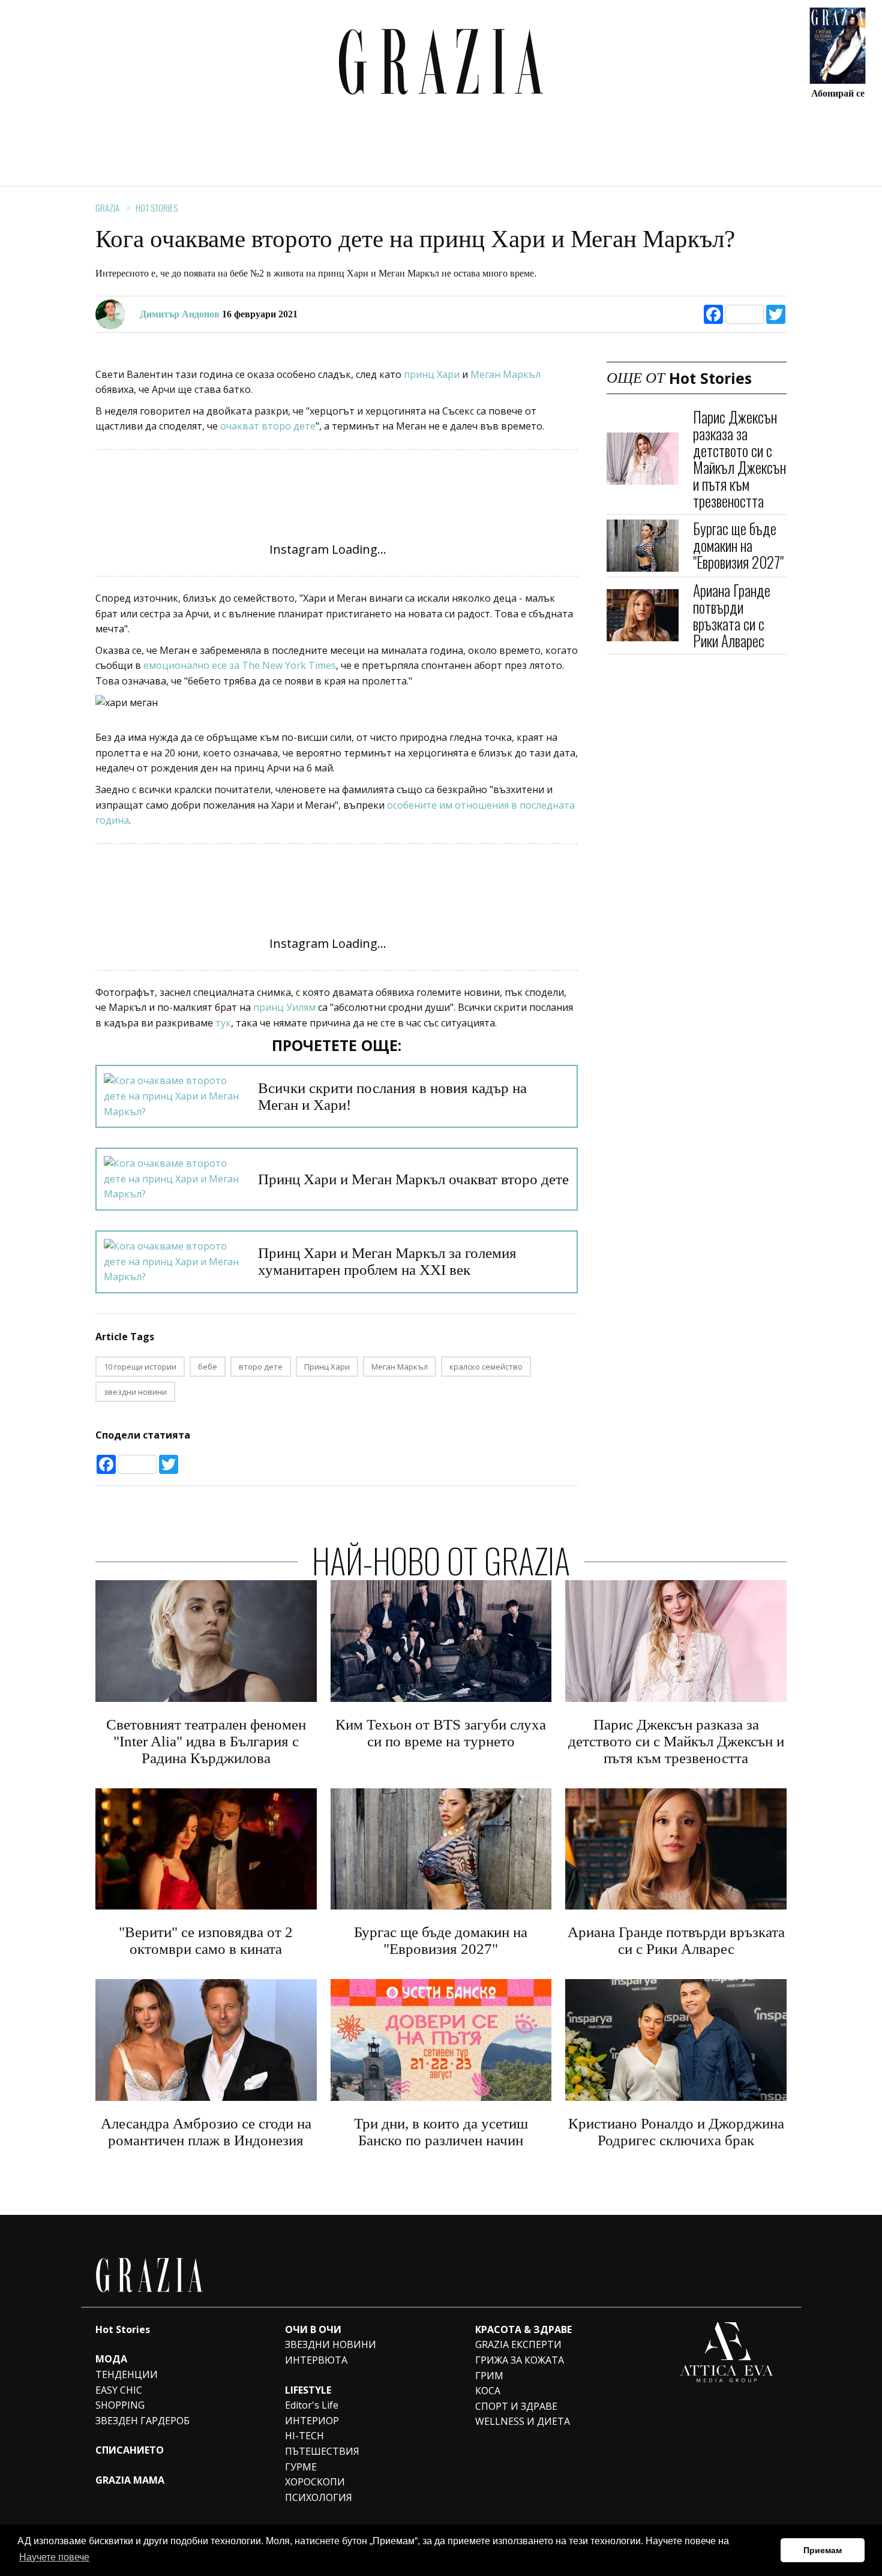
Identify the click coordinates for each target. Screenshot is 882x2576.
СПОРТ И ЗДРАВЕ (516, 2406)
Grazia (107, 208)
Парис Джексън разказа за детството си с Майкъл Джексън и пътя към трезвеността (739, 459)
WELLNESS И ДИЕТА (523, 2421)
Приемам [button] (823, 2550)
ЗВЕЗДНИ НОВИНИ (331, 2344)
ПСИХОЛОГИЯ (319, 2497)
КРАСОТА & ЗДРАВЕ (523, 2329)
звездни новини (135, 1392)
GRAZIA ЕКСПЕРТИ (518, 2344)
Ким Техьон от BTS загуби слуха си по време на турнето (441, 1733)
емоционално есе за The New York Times (240, 665)
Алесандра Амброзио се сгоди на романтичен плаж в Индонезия (206, 2132)
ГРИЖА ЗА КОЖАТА (520, 2360)
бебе (208, 1367)
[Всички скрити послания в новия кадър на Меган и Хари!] (174, 1096)
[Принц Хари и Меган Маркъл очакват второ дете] (174, 1179)
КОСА (488, 2391)
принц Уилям (284, 1007)
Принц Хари (327, 1367)
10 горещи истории (140, 1367)
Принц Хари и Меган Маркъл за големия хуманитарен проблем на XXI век (387, 1261)
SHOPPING (120, 2405)
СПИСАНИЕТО (130, 2450)
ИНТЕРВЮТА (316, 2360)
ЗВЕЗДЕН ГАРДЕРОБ (142, 2421)
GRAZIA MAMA (130, 2480)
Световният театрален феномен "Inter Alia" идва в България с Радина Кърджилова (206, 1741)
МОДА (111, 2359)
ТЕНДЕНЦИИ (127, 2374)
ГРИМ (489, 2376)
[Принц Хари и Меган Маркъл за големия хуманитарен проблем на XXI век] (174, 1262)
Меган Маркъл (505, 374)
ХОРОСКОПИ (315, 2482)
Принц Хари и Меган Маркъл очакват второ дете (413, 1179)
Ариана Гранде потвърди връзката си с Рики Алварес (732, 615)
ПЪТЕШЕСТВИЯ (322, 2451)
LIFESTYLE (308, 2390)
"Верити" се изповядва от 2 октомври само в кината (206, 1940)
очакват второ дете (268, 426)
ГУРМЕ (301, 2467)
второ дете (261, 1367)
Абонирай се (838, 93)
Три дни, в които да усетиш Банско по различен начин (441, 2132)
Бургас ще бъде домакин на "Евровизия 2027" (738, 545)
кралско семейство (486, 1367)
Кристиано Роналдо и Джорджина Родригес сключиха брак (676, 2132)
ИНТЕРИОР (312, 2421)
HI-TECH (304, 2436)
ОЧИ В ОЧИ (313, 2329)
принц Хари (432, 374)
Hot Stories (157, 208)
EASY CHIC (119, 2390)
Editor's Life (312, 2405)
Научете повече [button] (54, 2557)
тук (223, 1023)
